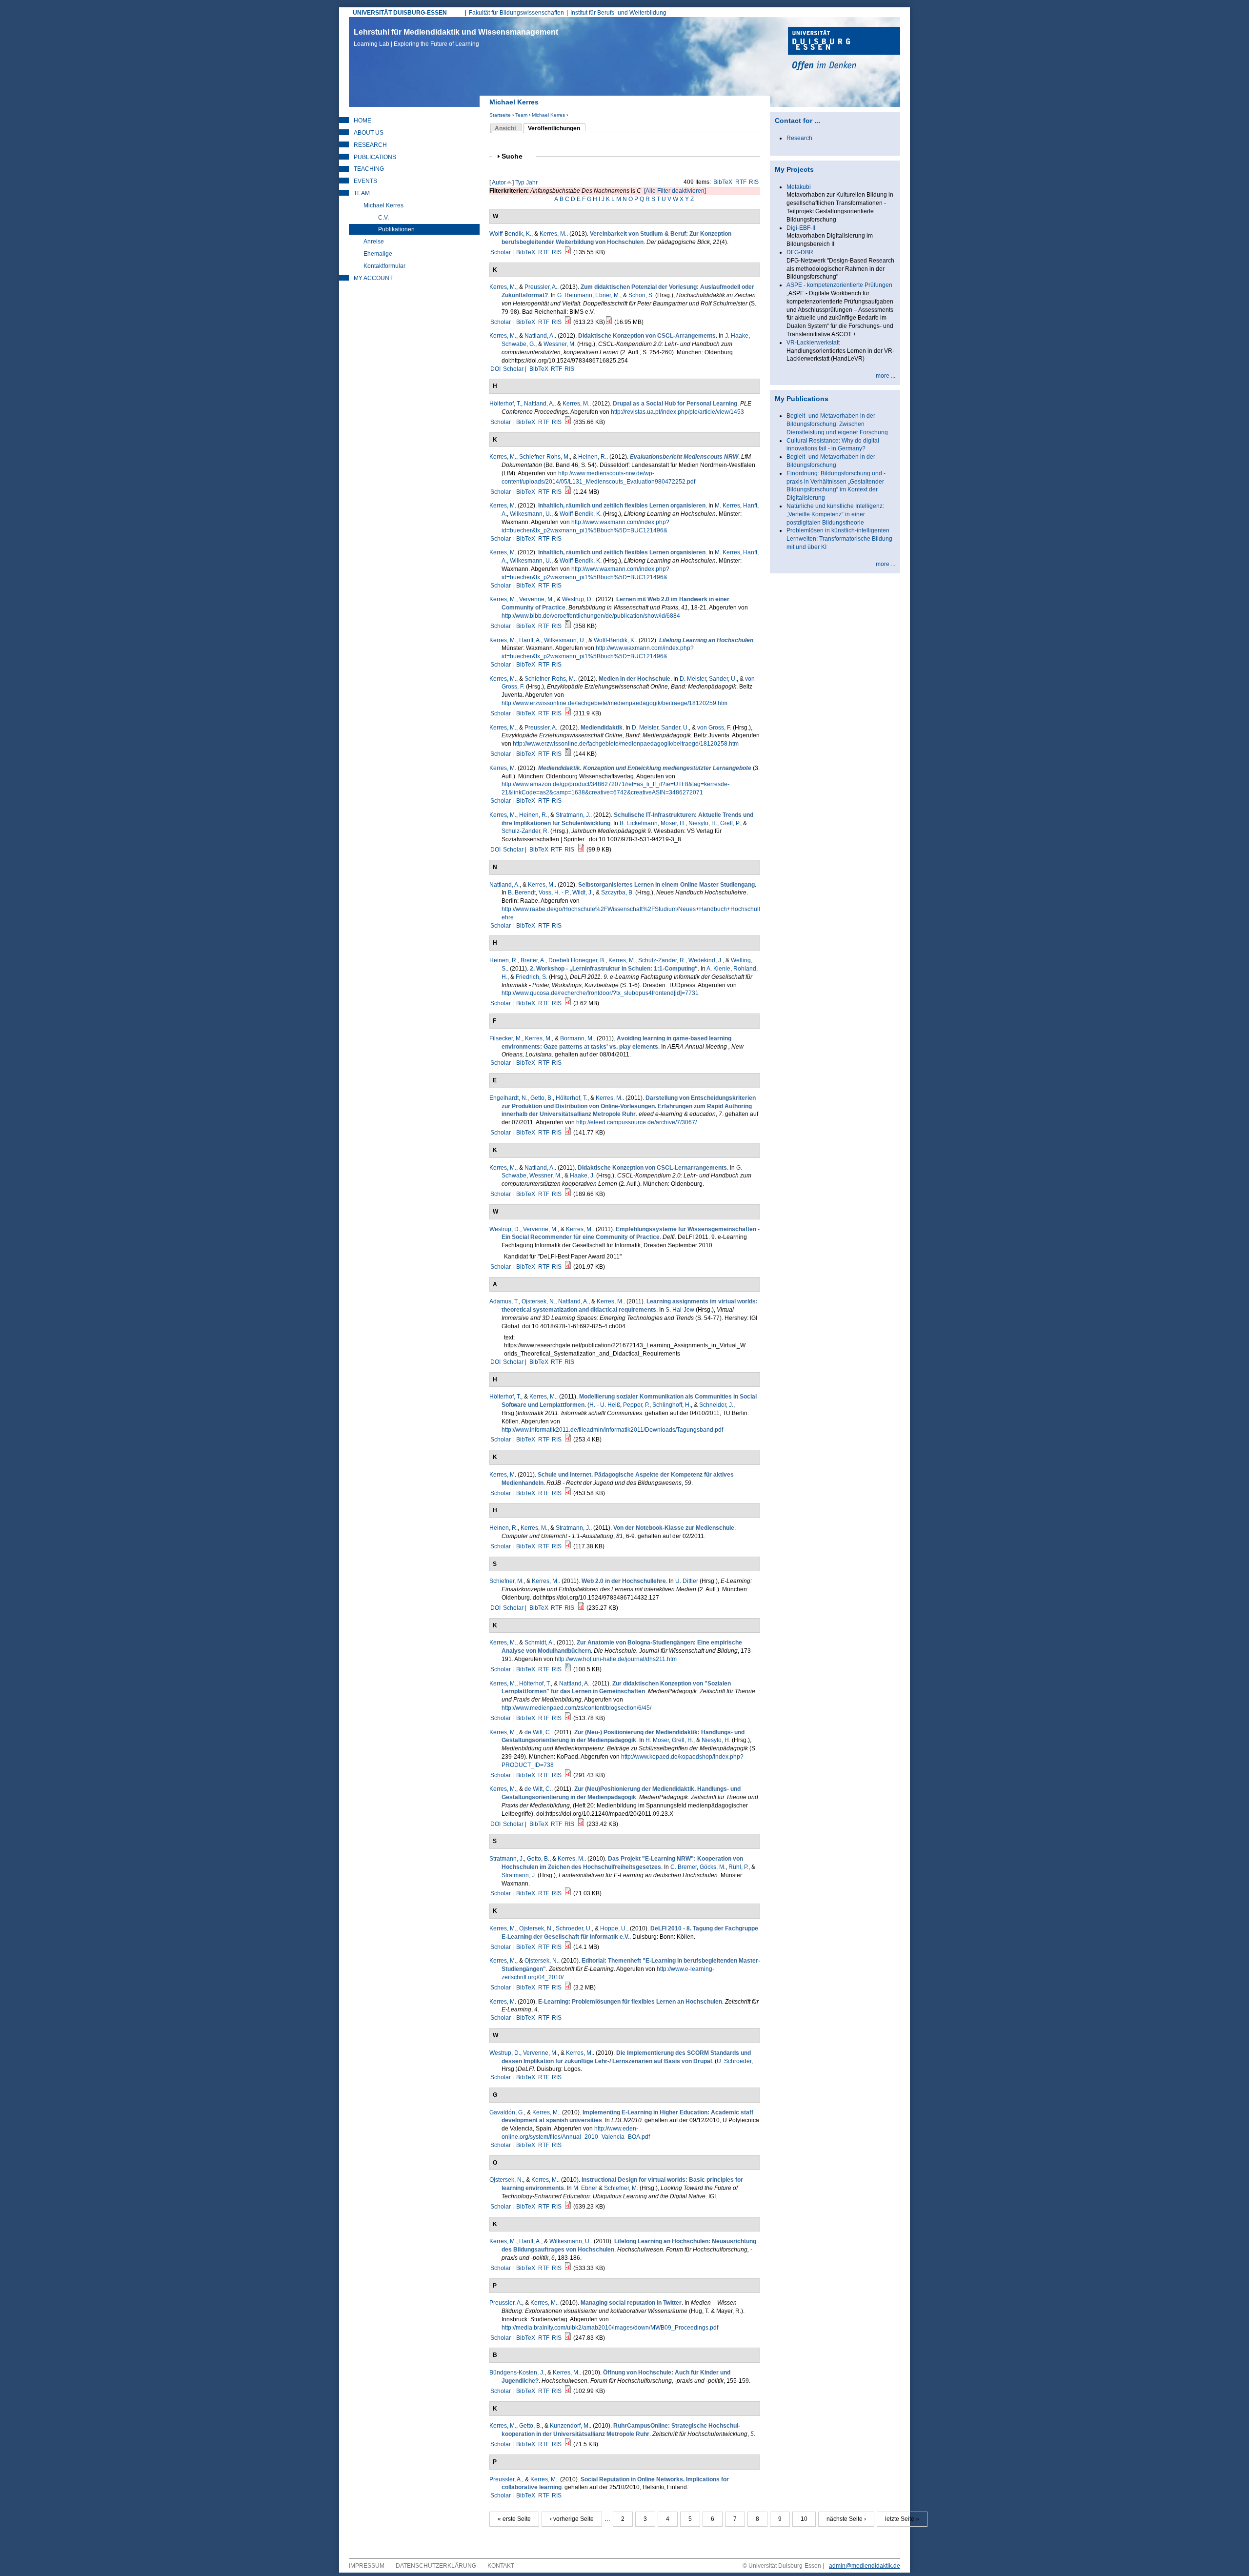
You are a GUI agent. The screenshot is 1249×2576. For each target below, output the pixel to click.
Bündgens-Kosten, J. (517, 2373)
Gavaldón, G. (507, 2112)
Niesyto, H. (703, 823)
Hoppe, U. (614, 1928)
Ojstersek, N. (538, 1301)
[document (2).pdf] (581, 1824)
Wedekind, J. (705, 960)
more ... (886, 376)
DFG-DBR (800, 252)
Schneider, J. (716, 1405)
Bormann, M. (577, 1038)
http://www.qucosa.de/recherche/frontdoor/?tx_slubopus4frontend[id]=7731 (600, 993)
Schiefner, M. (506, 1581)
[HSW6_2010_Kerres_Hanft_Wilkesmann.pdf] (568, 2268)
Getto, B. (542, 1098)
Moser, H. (673, 823)
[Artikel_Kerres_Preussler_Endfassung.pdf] (568, 322)
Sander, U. (723, 679)
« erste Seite (514, 2519)
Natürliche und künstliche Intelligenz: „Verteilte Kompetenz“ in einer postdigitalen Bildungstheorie (835, 514)
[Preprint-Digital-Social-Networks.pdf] (568, 1440)
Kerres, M (502, 506)
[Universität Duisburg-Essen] (844, 50)
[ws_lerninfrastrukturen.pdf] (568, 1003)
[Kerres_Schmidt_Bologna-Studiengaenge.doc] (568, 1669)
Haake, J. (582, 1176)
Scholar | (503, 252)
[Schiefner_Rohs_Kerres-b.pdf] (568, 713)
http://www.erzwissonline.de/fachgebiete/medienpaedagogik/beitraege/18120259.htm (614, 703)
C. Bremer (684, 1867)
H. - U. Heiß (605, 1405)
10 (804, 2519)
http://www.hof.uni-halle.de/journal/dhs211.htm (616, 1659)
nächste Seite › (846, 2519)
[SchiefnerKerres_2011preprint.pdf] (581, 1608)
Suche (516, 156)
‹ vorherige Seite (572, 2519)
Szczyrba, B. (617, 892)
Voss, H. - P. (554, 892)
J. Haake (737, 336)
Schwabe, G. (518, 344)
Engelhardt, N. (508, 1098)
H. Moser (657, 1740)
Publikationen (396, 229)
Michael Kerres (548, 115)
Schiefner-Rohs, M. (544, 457)
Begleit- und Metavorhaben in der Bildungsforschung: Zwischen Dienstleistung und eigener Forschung (837, 424)
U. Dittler (687, 1581)
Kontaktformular (384, 266)
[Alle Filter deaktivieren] (675, 191)
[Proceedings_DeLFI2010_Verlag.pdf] (568, 1947)
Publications (375, 157)
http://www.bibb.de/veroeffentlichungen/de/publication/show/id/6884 (591, 616)
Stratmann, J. (573, 815)
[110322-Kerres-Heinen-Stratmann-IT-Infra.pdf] (581, 850)
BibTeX (723, 182)
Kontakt (501, 2566)
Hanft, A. (530, 640)
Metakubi (799, 187)
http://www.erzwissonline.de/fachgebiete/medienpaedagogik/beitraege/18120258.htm (626, 744)
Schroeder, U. (574, 1928)
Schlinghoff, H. (672, 1405)
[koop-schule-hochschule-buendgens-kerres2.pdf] (568, 2391)
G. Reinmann (575, 295)
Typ (520, 183)
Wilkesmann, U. (531, 514)
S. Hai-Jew (680, 1310)
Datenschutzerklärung (436, 2566)
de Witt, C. (538, 1732)
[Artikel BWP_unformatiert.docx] (568, 626)
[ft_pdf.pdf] (568, 2444)
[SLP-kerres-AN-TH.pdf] (568, 1718)
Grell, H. (683, 1740)
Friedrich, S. (532, 977)
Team (521, 115)
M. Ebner (585, 2188)
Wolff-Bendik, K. (510, 234)
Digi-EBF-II (801, 228)
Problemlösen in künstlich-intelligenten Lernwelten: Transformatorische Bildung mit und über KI (839, 539)
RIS (754, 182)
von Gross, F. (714, 728)
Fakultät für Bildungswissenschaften (516, 13)
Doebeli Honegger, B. (577, 960)
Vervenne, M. (536, 599)
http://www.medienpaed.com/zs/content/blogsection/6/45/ (576, 1708)
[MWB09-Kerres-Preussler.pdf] (568, 2338)
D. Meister (693, 679)
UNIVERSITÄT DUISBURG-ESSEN (400, 13)
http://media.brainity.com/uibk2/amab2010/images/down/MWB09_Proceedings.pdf (610, 2328)
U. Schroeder (734, 2061)
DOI (495, 369)
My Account (373, 278)
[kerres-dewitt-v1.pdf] (568, 1775)
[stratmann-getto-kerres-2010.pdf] (568, 1893)
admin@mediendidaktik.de (865, 2566)
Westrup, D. (577, 599)
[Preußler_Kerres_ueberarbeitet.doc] (568, 754)
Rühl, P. (738, 1867)
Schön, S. (641, 295)
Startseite (500, 115)
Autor (499, 183)
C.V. (383, 218)
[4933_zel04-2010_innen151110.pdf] (568, 1988)
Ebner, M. (608, 295)
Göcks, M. (713, 1867)
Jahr (532, 183)
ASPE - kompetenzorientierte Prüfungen (839, 285)
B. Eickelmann (639, 823)
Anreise (374, 242)
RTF (741, 182)
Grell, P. (730, 823)
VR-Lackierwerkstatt (813, 343)
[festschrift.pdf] (609, 322)
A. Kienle (718, 969)
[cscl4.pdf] (568, 1194)
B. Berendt (522, 892)
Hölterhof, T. (505, 404)
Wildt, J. (583, 892)
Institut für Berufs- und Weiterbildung (618, 13)
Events (365, 181)
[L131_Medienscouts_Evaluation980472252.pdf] (568, 492)
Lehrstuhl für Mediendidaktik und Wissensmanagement (456, 38)
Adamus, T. (504, 1301)
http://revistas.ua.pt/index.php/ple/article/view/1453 (677, 412)
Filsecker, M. (506, 1038)
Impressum (367, 2566)
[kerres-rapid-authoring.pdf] (568, 1133)
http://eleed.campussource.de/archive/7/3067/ (636, 1122)
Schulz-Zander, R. (525, 831)
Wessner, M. (560, 344)
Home (363, 121)
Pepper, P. (636, 1405)
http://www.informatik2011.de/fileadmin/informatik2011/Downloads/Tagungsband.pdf (612, 1430)
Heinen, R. (592, 457)
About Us (369, 133)
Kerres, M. (553, 234)
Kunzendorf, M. (570, 2426)
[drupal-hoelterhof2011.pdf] (568, 422)
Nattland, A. (540, 336)
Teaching (369, 169)
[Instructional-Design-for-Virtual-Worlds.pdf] (568, 2207)
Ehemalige (378, 254)
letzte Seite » (902, 2519)
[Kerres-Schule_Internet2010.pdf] (568, 1493)
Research (370, 145)
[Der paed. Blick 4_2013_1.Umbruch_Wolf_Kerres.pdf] (568, 252)
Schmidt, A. (539, 1643)
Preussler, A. (541, 287)
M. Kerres (727, 506)
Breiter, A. (533, 960)
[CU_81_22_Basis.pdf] (568, 1546)
